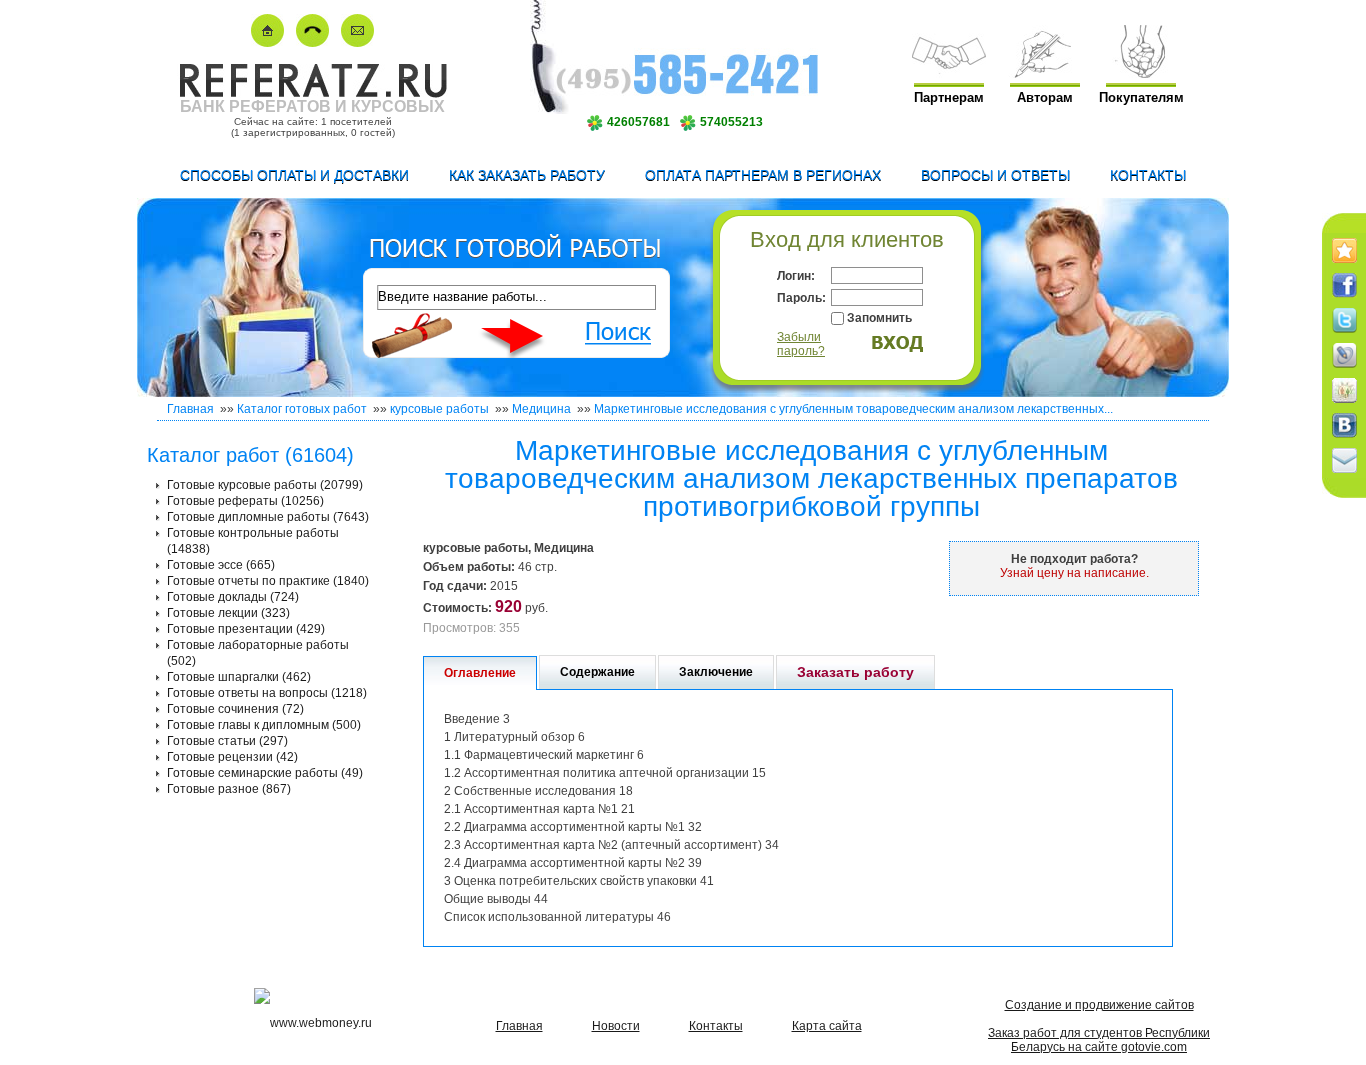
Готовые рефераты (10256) (245, 501)
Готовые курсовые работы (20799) (265, 485)
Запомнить (879, 318)
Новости (616, 1026)
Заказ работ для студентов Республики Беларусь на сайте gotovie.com (1099, 1040)
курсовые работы (439, 409)
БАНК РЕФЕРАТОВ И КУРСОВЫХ (312, 106)
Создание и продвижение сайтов (1099, 1005)
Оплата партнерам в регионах (763, 175)
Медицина (541, 409)
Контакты (1148, 175)
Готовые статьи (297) (227, 741)
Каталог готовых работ (302, 409)
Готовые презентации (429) (246, 629)
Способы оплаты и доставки (294, 175)
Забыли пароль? (801, 344)
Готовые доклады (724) (233, 597)
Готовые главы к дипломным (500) (264, 725)
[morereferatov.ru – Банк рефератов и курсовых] (312, 93)
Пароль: (801, 298)
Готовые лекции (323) (228, 613)
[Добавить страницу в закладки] (1344, 264)
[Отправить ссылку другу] (1344, 474)
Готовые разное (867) (229, 789)
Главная (190, 409)
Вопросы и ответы (995, 175)
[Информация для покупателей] (1141, 73)
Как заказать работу (527, 175)
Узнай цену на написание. (1074, 573)
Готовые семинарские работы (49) (265, 773)
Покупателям (1141, 97)
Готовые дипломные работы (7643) (268, 517)
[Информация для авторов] (1045, 73)
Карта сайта (827, 1026)
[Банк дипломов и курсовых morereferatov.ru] (267, 42)
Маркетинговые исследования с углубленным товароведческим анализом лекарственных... (853, 409)
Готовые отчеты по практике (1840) (268, 581)
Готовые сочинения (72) (235, 709)
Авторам (1045, 97)
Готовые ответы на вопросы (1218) (267, 693)
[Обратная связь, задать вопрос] (357, 42)
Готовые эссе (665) (221, 565)
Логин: (796, 276)
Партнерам (949, 97)
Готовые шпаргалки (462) (239, 677)
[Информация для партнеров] (949, 73)
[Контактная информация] (312, 42)
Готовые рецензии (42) (232, 757)
